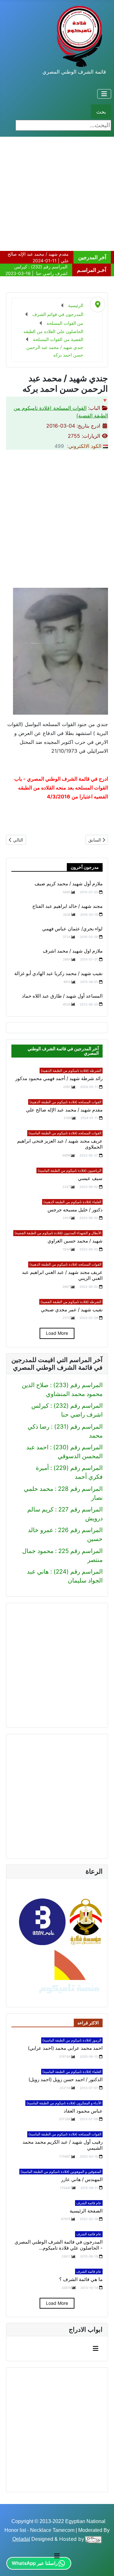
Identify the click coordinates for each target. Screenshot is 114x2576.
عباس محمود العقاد (83, 2111)
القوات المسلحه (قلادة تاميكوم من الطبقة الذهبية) (65, 1102)
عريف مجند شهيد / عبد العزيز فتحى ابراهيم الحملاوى (60, 1144)
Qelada (21, 2539)
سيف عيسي (90, 1178)
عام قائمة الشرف (89, 2203)
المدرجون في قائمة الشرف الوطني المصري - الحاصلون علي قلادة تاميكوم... (59, 2245)
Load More (57, 1333)
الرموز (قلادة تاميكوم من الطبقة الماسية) (72, 2040)
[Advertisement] (57, 194)
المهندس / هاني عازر (82, 2179)
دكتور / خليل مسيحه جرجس (75, 1210)
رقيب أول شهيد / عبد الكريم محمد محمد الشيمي (63, 2145)
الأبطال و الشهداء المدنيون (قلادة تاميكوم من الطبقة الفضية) (58, 1233)
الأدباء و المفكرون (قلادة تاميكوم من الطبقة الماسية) (64, 2103)
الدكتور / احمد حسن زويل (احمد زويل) (66, 2080)
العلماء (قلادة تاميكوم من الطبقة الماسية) (72, 2072)
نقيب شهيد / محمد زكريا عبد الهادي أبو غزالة (58, 973)
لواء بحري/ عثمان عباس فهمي (72, 929)
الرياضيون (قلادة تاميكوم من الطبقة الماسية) (70, 1170)
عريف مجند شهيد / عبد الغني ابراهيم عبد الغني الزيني (62, 1275)
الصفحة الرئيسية (86, 2211)
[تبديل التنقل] (104, 94)
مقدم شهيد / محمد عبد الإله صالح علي (64, 1110)
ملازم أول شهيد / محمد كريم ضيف (69, 884)
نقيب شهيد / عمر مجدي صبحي (72, 1310)
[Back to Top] (12, 2563)
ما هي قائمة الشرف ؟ (81, 2279)
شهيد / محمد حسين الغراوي (75, 1241)
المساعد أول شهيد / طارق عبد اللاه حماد (62, 996)
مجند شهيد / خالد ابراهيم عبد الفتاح (67, 906)
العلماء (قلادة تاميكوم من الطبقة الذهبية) (72, 1202)
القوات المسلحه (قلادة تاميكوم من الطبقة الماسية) (65, 1133)
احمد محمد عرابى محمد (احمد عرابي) (65, 2048)
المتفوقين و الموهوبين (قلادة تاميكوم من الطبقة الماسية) (61, 2172)
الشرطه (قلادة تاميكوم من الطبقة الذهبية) (71, 1071)
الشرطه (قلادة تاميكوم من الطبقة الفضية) (71, 1302)
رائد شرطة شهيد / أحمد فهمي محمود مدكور (59, 1078)
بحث (101, 112)
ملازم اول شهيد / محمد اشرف (73, 951)
